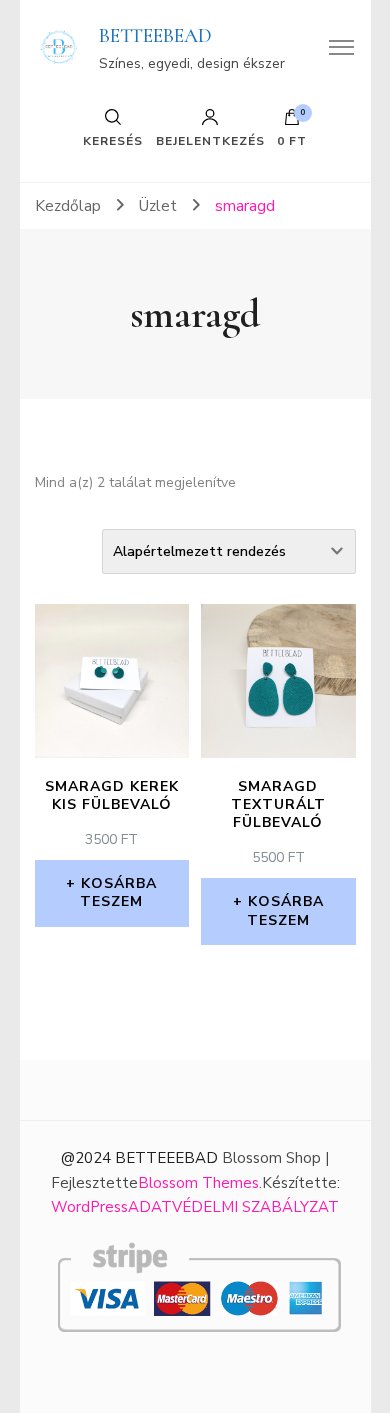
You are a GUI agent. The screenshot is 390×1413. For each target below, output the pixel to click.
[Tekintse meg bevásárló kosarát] (292, 122)
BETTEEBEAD (155, 36)
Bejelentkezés (210, 140)
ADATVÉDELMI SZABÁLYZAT (233, 1207)
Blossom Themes (198, 1183)
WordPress (89, 1207)
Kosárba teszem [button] (118, 892)
